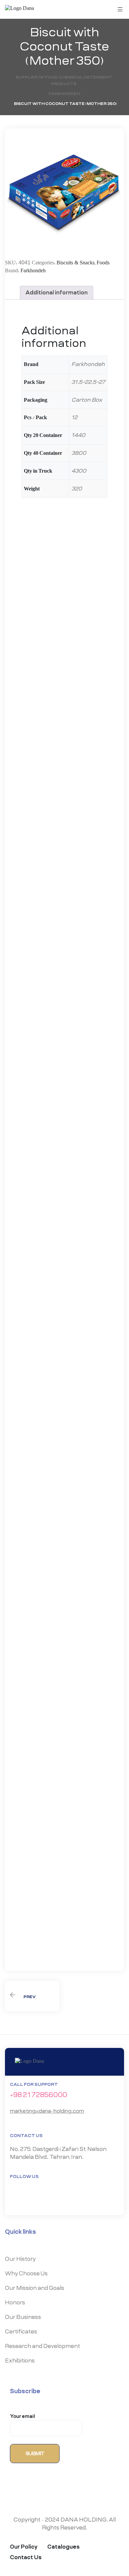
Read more (49, 704)
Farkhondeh (33, 271)
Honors (15, 2303)
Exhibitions (20, 2361)
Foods (103, 263)
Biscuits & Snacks (76, 263)
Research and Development (43, 2346)
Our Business (23, 2317)
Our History (20, 2259)
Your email (22, 2417)
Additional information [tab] (57, 293)
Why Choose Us (26, 2274)
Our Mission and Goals (35, 2288)
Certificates (21, 2332)
